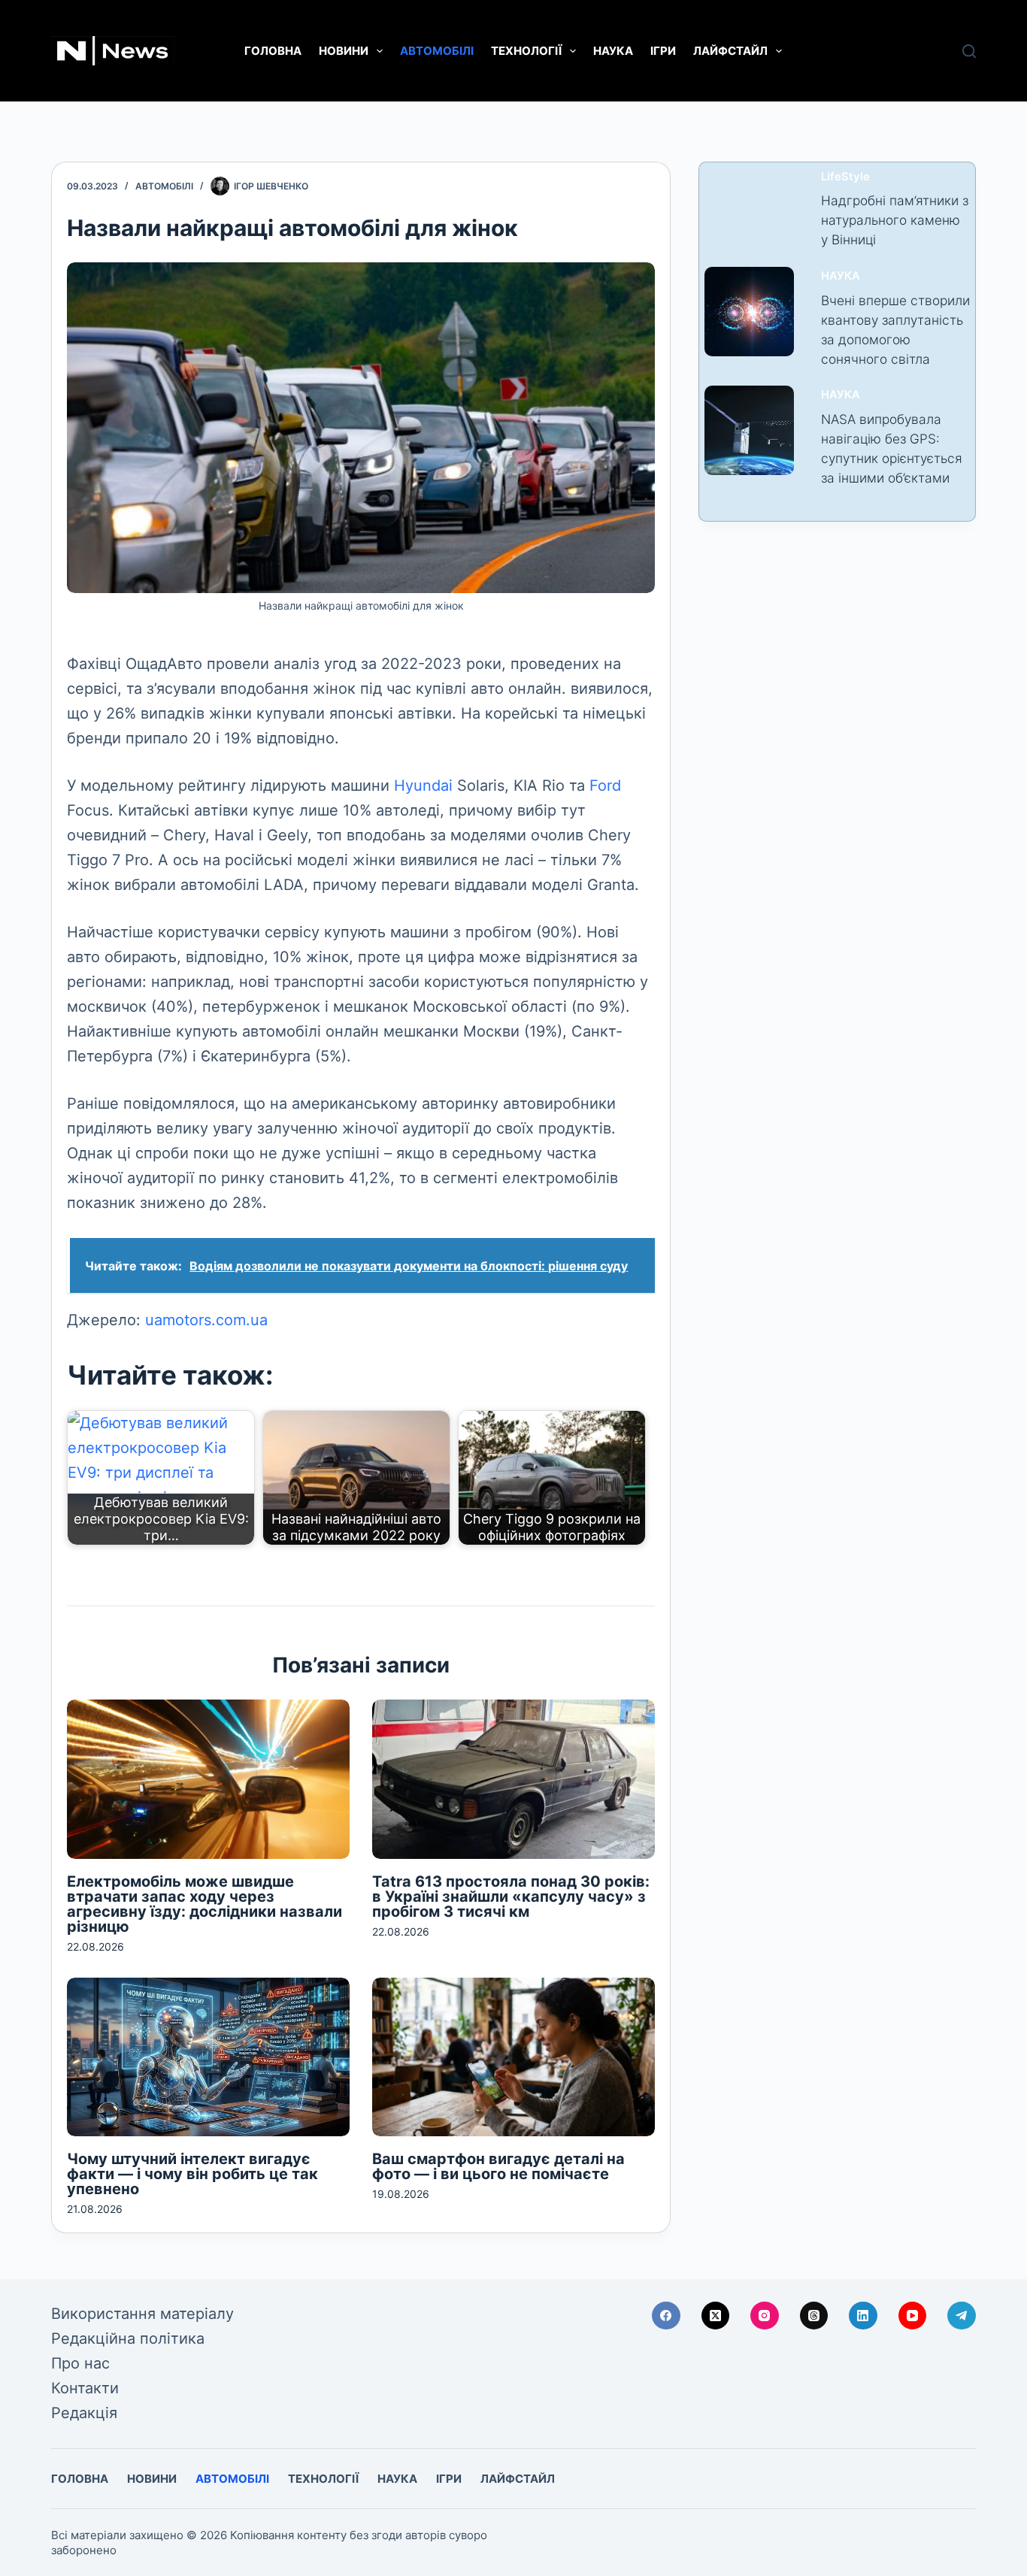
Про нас (80, 2363)
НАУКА (613, 51)
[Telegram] (962, 2316)
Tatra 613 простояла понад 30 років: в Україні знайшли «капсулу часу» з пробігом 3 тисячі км (511, 1896)
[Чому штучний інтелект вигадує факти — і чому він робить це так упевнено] (208, 2057)
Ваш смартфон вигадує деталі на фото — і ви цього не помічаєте (498, 2166)
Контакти (85, 2388)
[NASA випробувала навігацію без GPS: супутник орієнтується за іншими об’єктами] (749, 430)
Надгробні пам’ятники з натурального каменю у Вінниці (895, 220)
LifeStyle (845, 177)
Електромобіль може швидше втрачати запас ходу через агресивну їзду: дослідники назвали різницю (204, 1904)
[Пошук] (969, 51)
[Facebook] (666, 2316)
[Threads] (814, 2316)
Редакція (84, 2413)
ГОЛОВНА (273, 51)
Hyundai (423, 786)
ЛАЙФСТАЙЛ (730, 51)
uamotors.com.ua (206, 1320)
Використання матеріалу (142, 2314)
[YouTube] (913, 2316)
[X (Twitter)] (716, 2316)
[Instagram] (765, 2316)
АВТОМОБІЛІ (437, 51)
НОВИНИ (344, 51)
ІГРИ (663, 51)
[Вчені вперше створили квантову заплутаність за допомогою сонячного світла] (749, 312)
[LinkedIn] (863, 2316)
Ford (605, 786)
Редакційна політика (128, 2338)
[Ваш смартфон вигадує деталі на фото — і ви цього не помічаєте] (513, 2057)
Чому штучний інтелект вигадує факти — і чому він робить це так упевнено (192, 2174)
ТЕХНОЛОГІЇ (526, 51)
